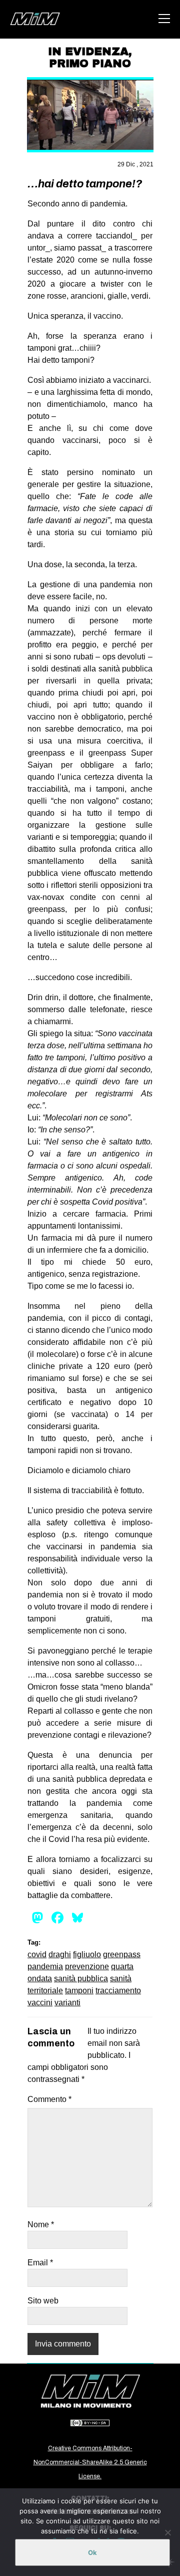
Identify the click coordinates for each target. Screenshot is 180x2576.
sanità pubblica (81, 1978)
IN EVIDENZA (88, 52)
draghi (60, 1954)
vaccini (40, 2003)
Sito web (43, 2301)
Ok (92, 2552)
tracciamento (118, 1990)
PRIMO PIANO (90, 64)
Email (40, 2263)
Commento (49, 2099)
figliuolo (87, 1954)
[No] (167, 2532)
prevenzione (87, 1966)
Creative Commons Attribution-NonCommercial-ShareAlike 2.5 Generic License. (90, 2462)
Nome (41, 2224)
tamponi (79, 1990)
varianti (67, 2003)
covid (37, 1954)
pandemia (45, 1966)
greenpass (122, 1954)
